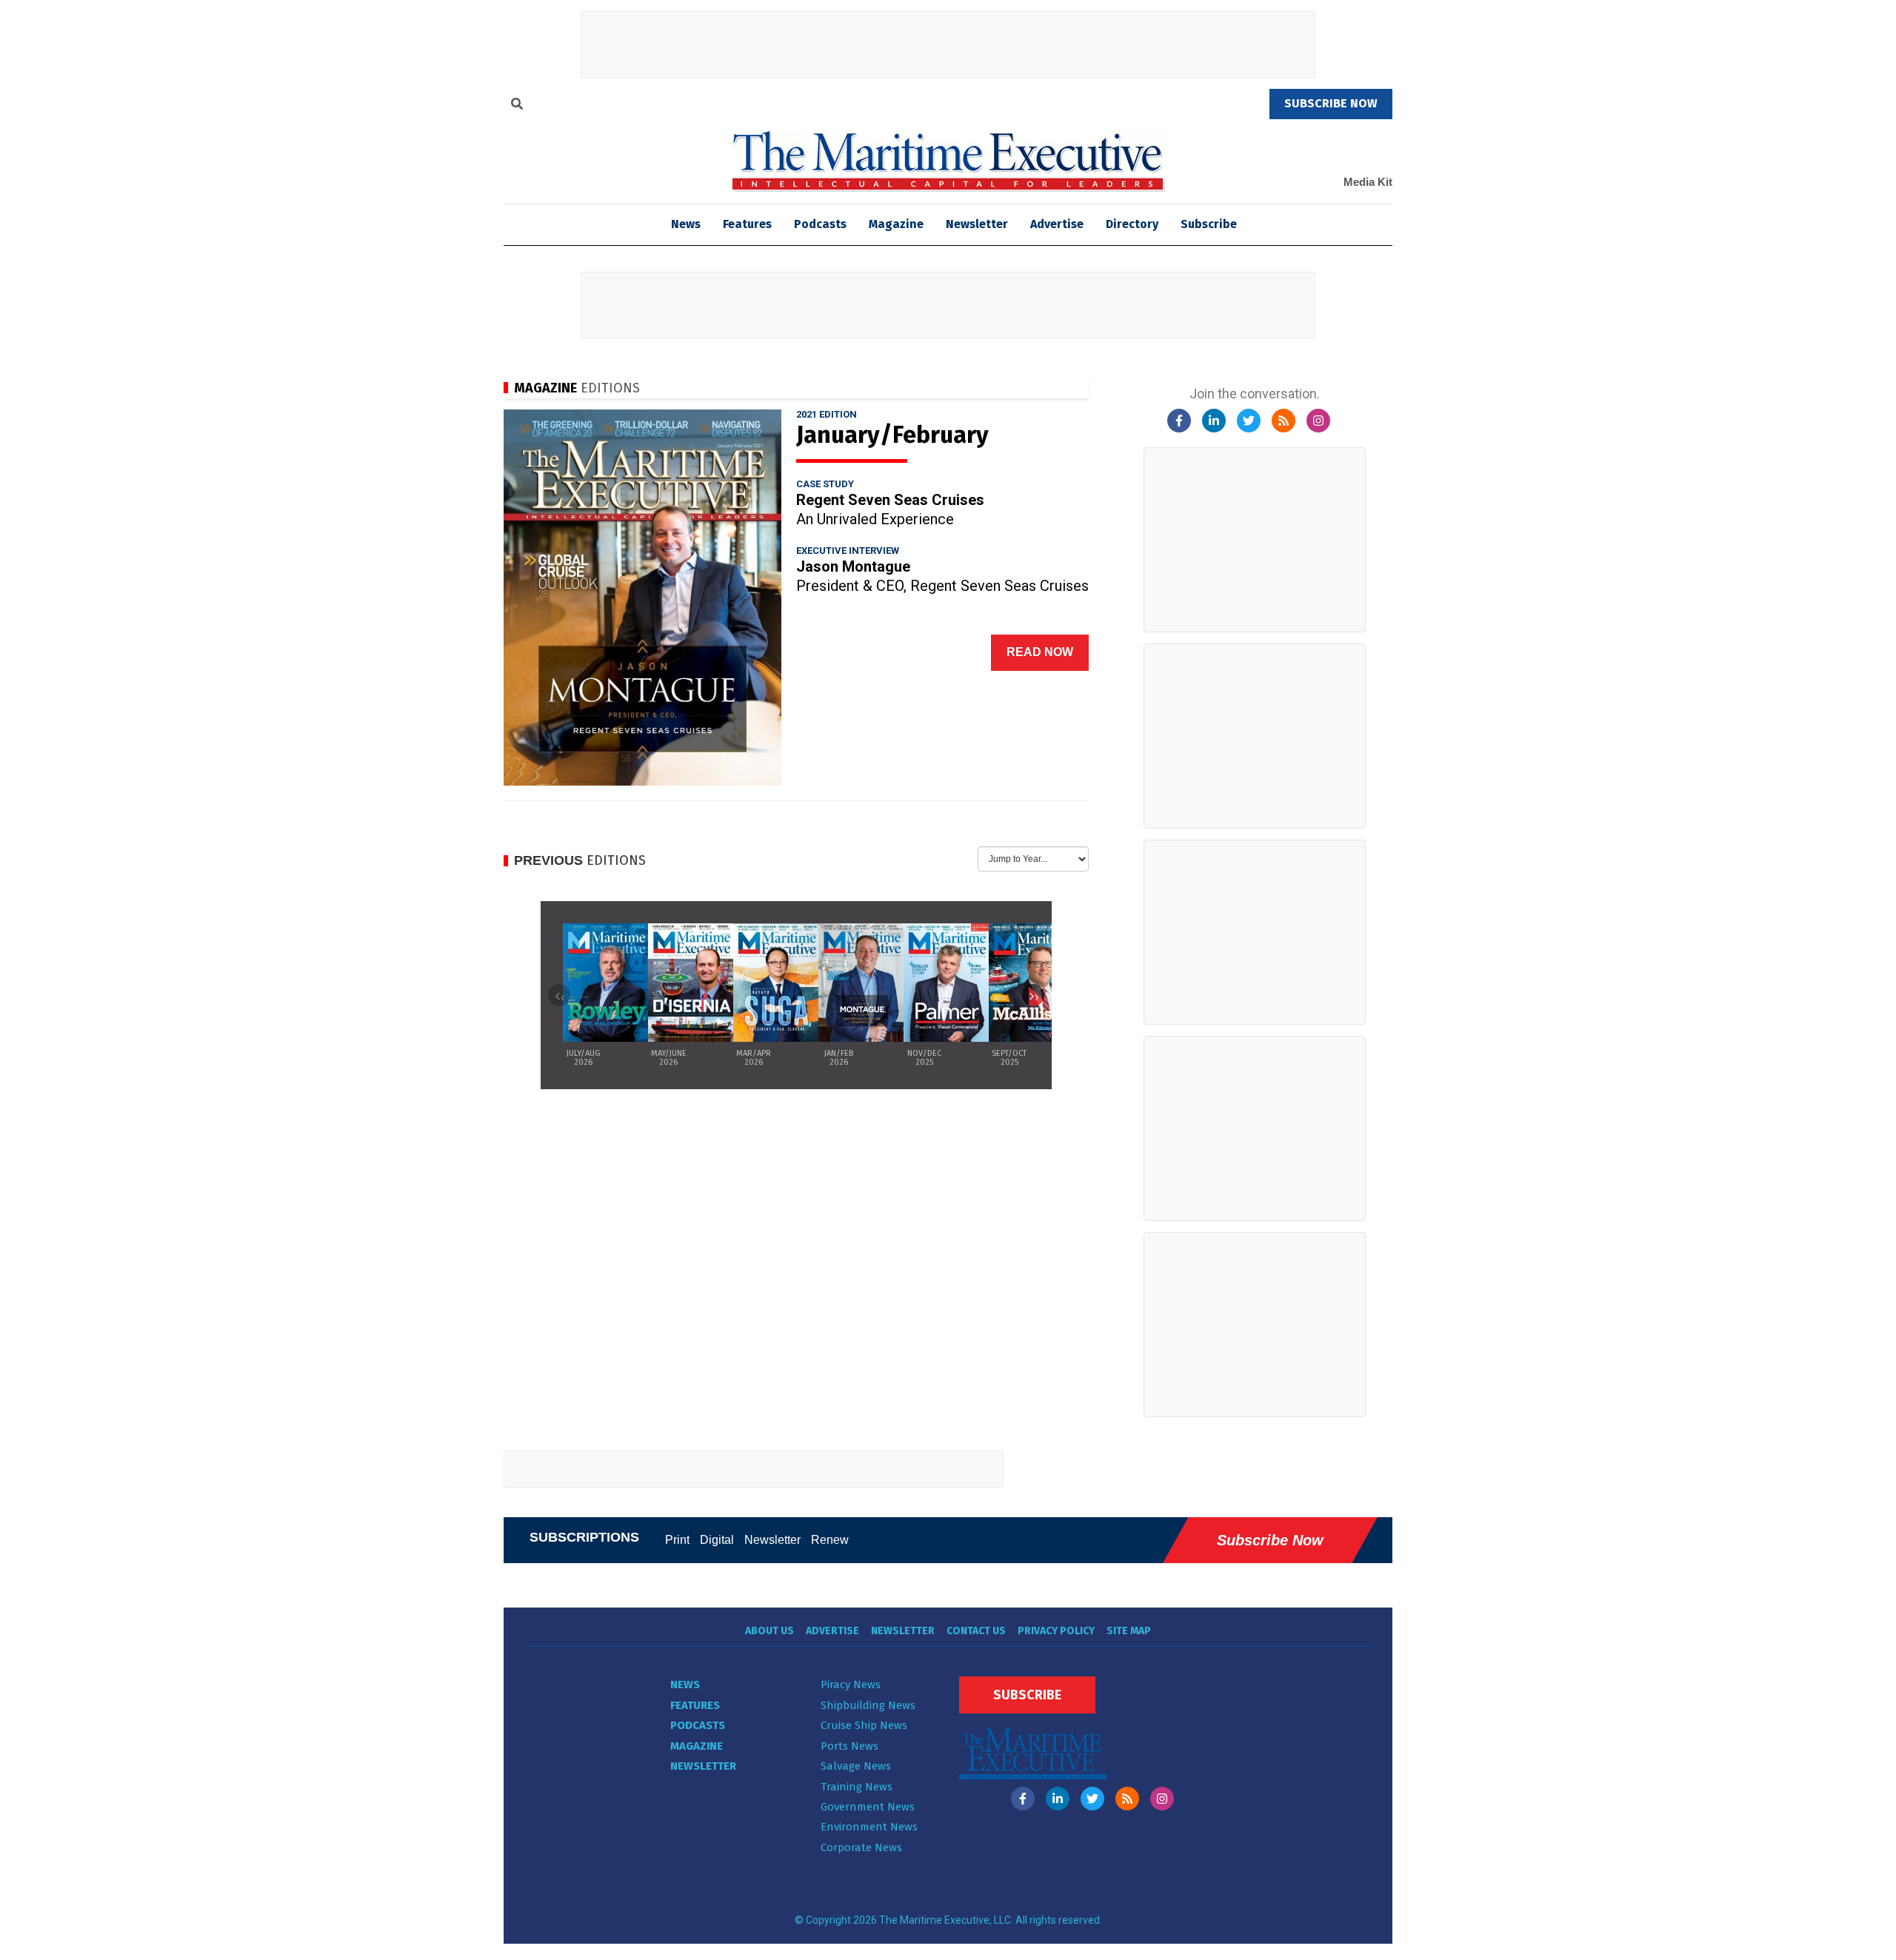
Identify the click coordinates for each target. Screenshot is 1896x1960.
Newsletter (977, 224)
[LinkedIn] (1214, 421)
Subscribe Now (1270, 1540)
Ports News (849, 1746)
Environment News (869, 1827)
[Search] (517, 106)
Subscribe (1209, 224)
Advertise (1057, 224)
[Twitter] (1249, 421)
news (686, 224)
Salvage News (856, 1766)
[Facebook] (1179, 421)
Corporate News (861, 1847)
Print (677, 1540)
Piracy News (851, 1685)
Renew (830, 1540)
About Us (770, 1631)
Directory (1132, 224)
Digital (717, 1540)
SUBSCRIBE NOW (1331, 103)
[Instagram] (1318, 421)
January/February (892, 435)
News (685, 1685)
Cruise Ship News (864, 1725)
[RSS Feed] (1284, 421)
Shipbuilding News (868, 1705)
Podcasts (820, 224)
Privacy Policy (1056, 1631)
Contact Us (976, 1631)
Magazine (896, 224)
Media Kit (1368, 182)
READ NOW (1040, 652)
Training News (857, 1787)
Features (747, 224)
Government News (868, 1807)
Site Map (1129, 1631)
